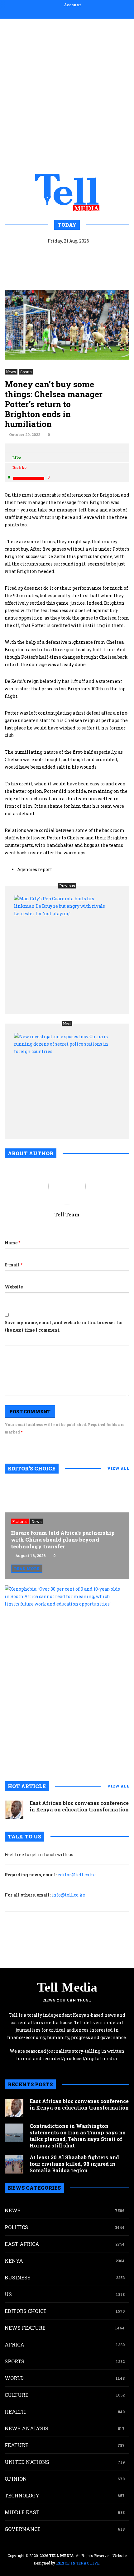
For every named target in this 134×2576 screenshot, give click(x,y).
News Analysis (26, 2428)
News (11, 372)
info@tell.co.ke (68, 1895)
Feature (17, 2445)
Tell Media (67, 1987)
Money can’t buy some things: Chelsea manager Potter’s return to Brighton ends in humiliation (54, 404)
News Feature (25, 2328)
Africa (14, 2344)
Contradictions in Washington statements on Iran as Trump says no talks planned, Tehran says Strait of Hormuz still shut (78, 2136)
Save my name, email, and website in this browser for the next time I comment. (64, 1326)
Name (12, 1243)
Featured (20, 1521)
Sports (26, 372)
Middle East (22, 2512)
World (14, 2378)
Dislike (19, 467)
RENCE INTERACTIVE (78, 2563)
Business (18, 2277)
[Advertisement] (67, 95)
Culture (17, 2395)
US (8, 2294)
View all (118, 1468)
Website (14, 1287)
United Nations (27, 2462)
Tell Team (67, 1214)
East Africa (22, 2244)
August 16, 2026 (31, 1556)
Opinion (16, 2479)
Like (17, 458)
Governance (23, 2529)
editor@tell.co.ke (77, 1875)
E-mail (14, 1265)
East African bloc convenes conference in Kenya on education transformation (79, 1806)
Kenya (14, 2261)
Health (15, 2412)
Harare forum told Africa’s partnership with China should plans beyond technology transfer (63, 1540)
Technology (22, 2495)
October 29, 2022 (25, 434)
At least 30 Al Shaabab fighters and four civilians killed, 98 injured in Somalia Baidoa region (74, 2164)
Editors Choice (26, 2311)
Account (72, 5)
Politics (16, 2227)
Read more (27, 1569)
